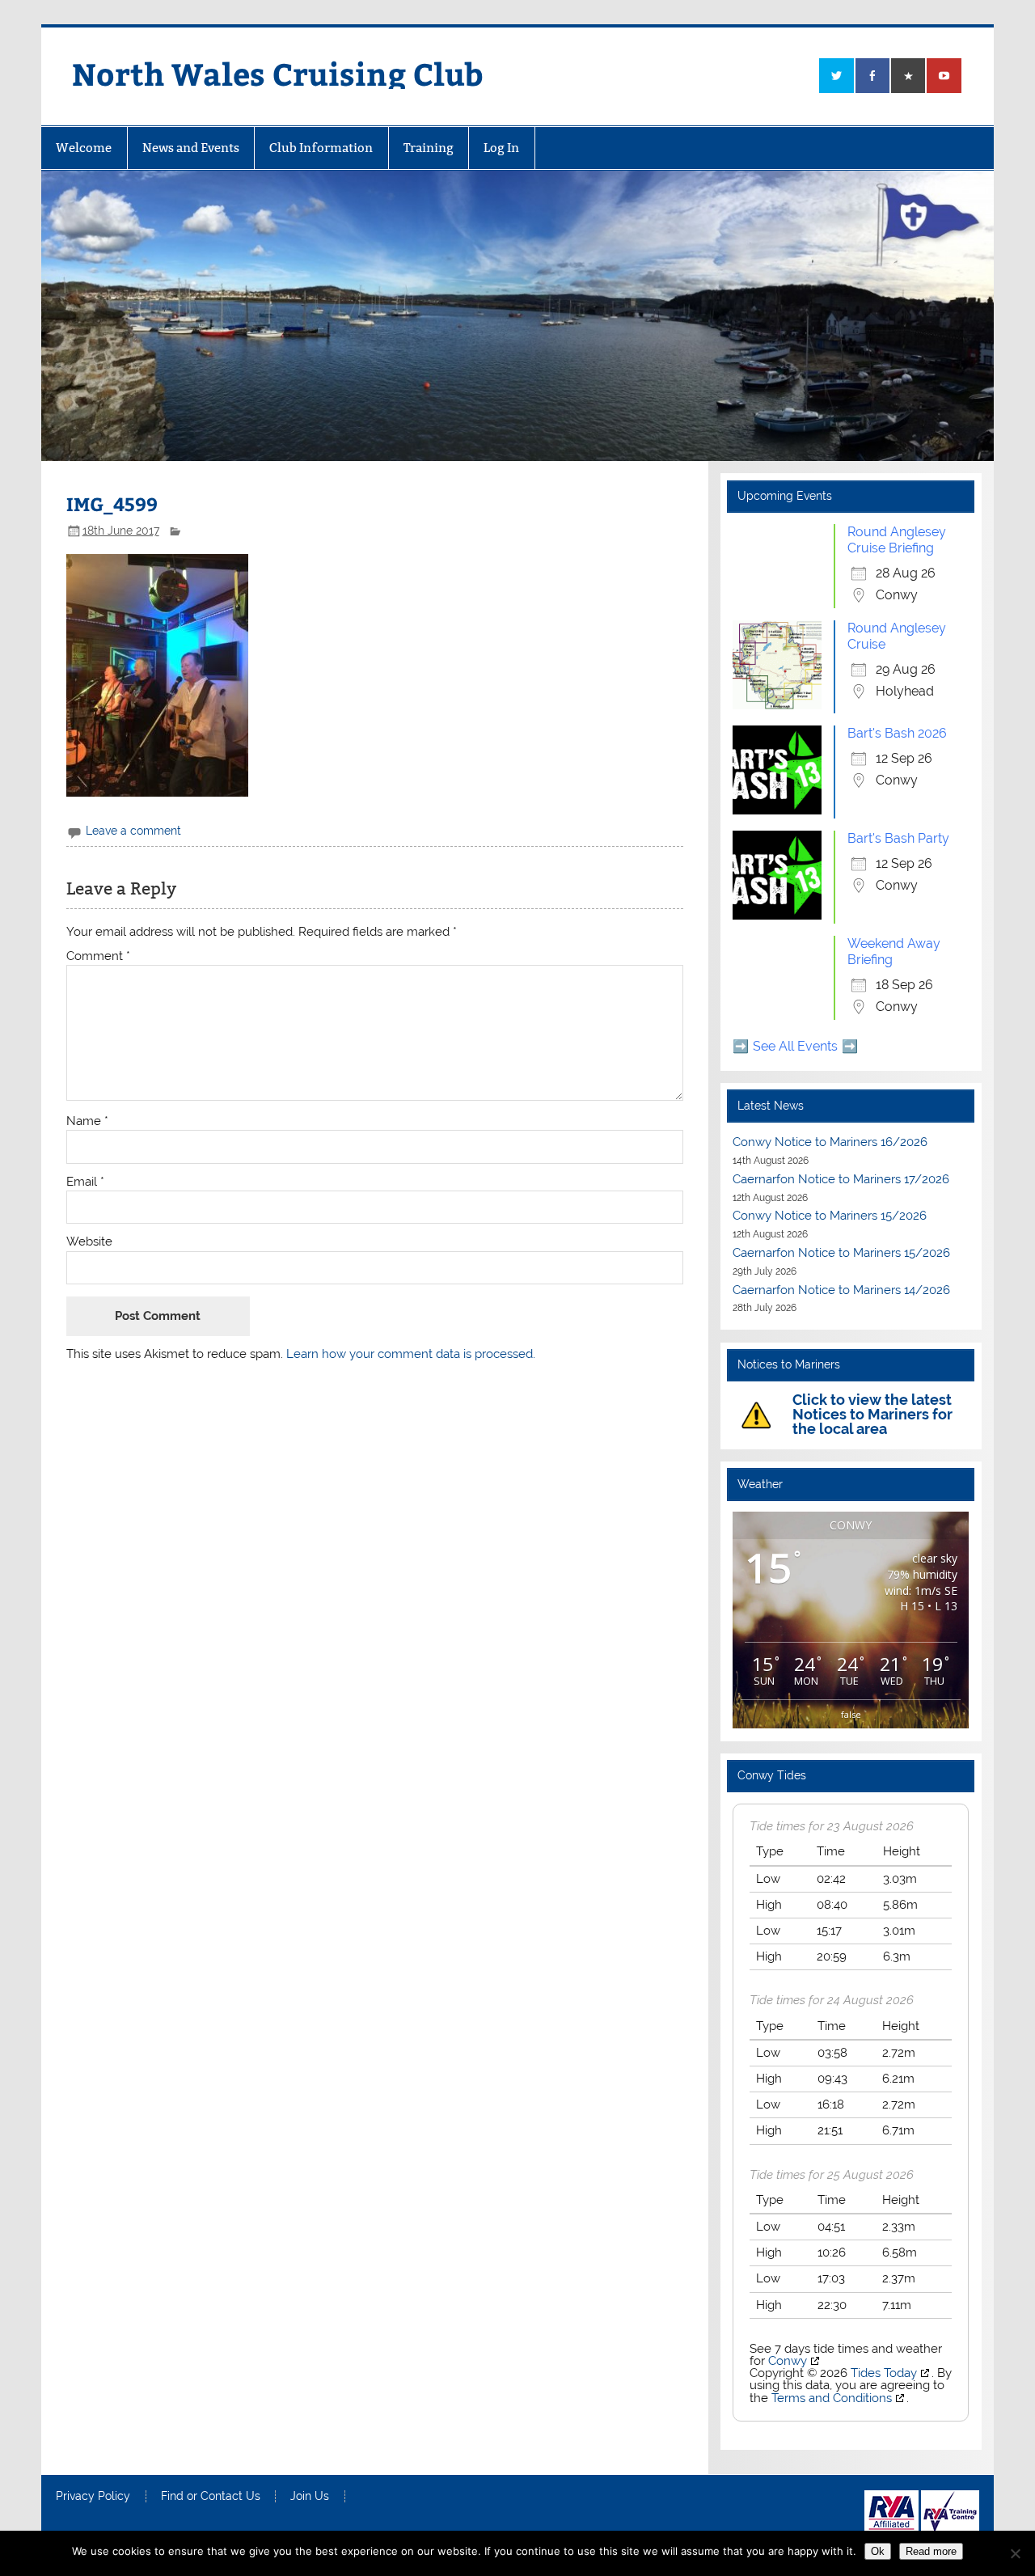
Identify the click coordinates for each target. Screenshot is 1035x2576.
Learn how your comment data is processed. (411, 1354)
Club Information (321, 148)
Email (85, 1182)
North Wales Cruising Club (278, 73)
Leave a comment (133, 831)
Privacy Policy (93, 2497)
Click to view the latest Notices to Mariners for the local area (872, 1414)
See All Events (795, 1046)
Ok (878, 2551)
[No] (1015, 2553)
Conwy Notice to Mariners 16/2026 (830, 1142)
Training (429, 148)
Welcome (84, 148)
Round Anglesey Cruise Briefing (897, 540)
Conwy (788, 2361)
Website (89, 1242)
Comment (98, 956)
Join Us (310, 2497)
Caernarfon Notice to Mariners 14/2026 (841, 1290)
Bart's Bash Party (898, 838)
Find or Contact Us (211, 2497)
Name (87, 1121)
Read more (931, 2551)
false (851, 1714)
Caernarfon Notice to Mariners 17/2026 (841, 1179)
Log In (501, 148)
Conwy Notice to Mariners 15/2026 (830, 1216)
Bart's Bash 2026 (897, 733)
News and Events (191, 148)
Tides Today (884, 2373)
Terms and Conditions (832, 2398)
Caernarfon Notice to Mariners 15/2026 (841, 1253)
